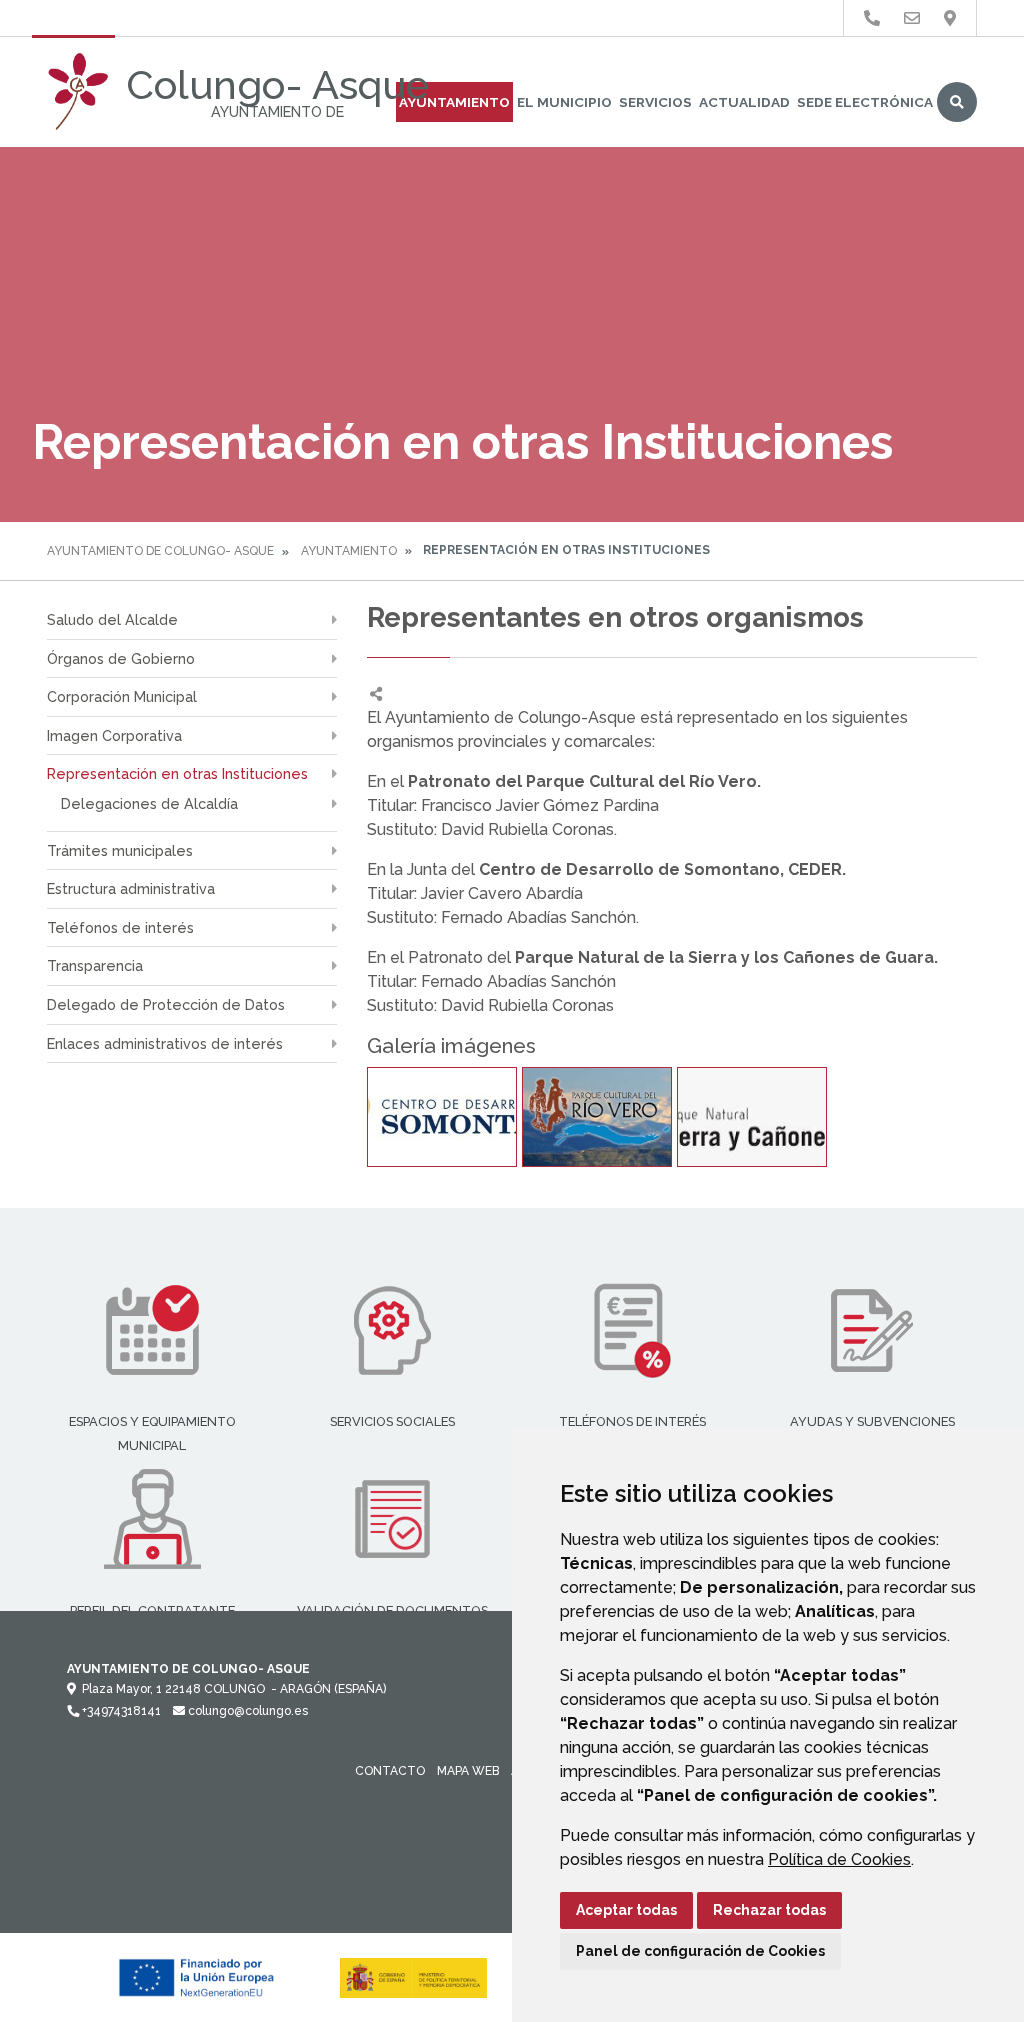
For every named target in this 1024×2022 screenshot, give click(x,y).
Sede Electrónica (865, 102)
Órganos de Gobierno (121, 658)
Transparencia (95, 965)
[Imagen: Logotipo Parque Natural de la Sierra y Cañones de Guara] (752, 1117)
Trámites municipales (120, 850)
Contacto (390, 1771)
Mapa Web (468, 1771)
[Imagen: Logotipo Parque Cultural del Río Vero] (597, 1117)
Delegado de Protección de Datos (166, 1004)
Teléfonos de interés (120, 927)
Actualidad (744, 102)
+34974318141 (120, 1711)
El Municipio (564, 102)
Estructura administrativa (131, 888)
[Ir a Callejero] (950, 18)
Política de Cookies (839, 1859)
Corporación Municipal (122, 696)
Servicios (655, 102)
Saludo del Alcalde (112, 619)
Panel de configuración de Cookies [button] (700, 1951)
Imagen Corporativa (114, 735)
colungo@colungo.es (246, 1711)
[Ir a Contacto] (912, 18)
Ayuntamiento (454, 102)
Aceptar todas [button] (626, 1910)
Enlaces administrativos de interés (165, 1043)
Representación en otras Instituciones (177, 773)
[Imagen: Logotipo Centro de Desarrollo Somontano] (442, 1117)
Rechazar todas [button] (769, 1910)
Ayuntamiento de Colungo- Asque (160, 551)
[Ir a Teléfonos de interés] (872, 18)
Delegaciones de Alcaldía (149, 803)
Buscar (957, 102)
